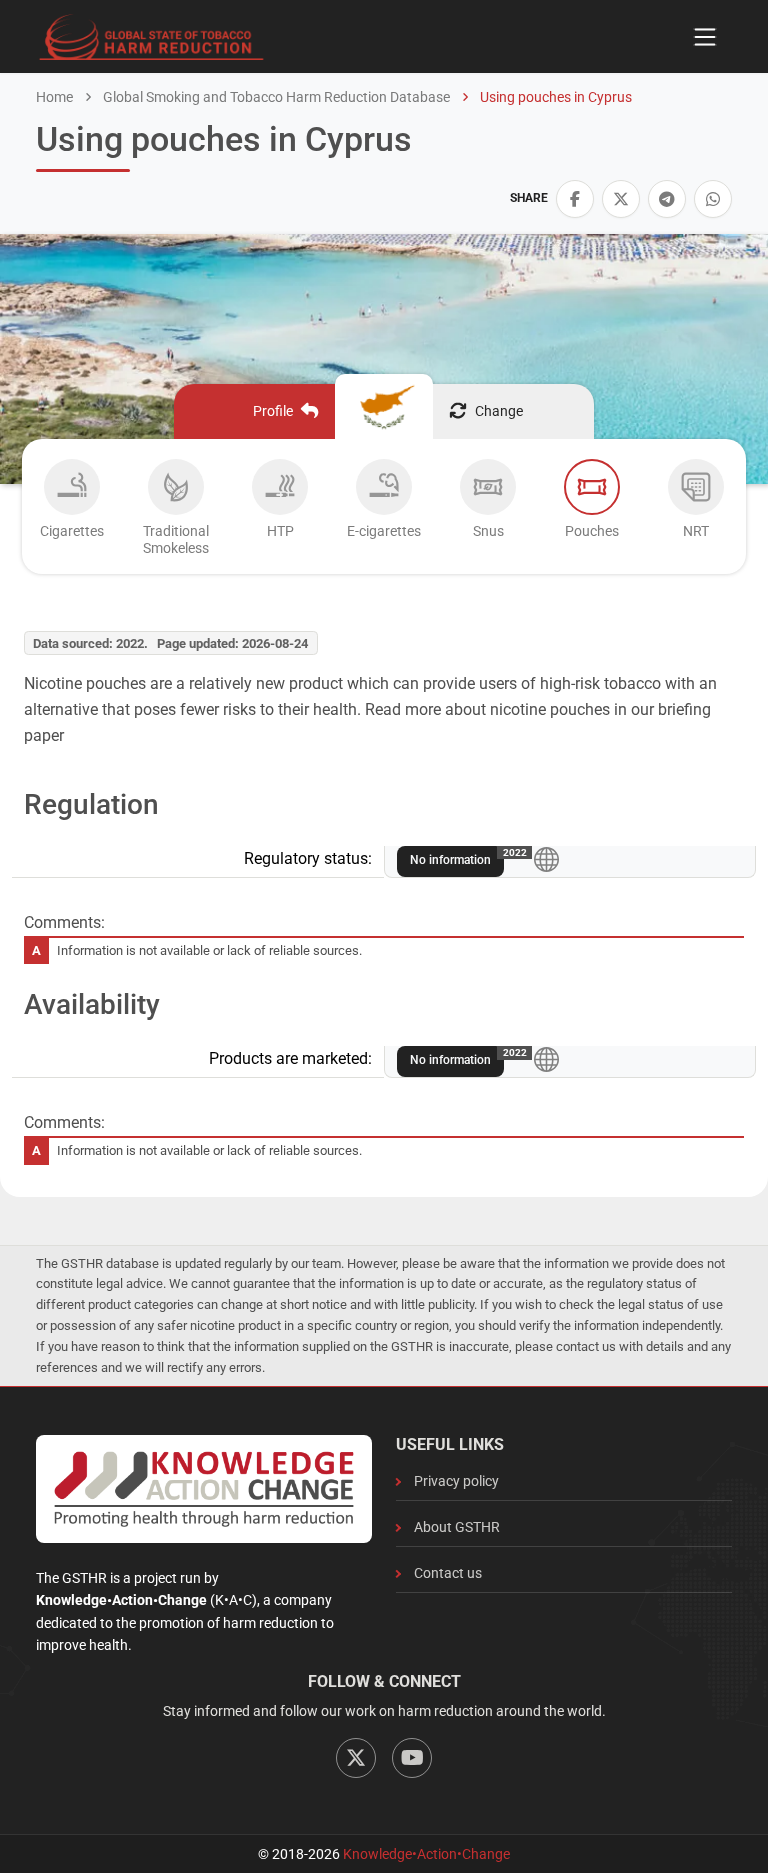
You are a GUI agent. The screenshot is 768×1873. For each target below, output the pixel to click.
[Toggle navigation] (705, 37)
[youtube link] (412, 1758)
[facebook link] (575, 199)
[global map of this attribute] (546, 858)
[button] (575, 199)
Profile (273, 411)
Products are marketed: (290, 1058)
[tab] (72, 512)
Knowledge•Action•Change (426, 1854)
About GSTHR (457, 1527)
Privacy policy (456, 1481)
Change (499, 411)
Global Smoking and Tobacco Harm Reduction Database (275, 97)
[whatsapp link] (713, 199)
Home (54, 97)
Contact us (448, 1573)
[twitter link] (621, 199)
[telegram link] (667, 199)
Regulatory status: (308, 858)
